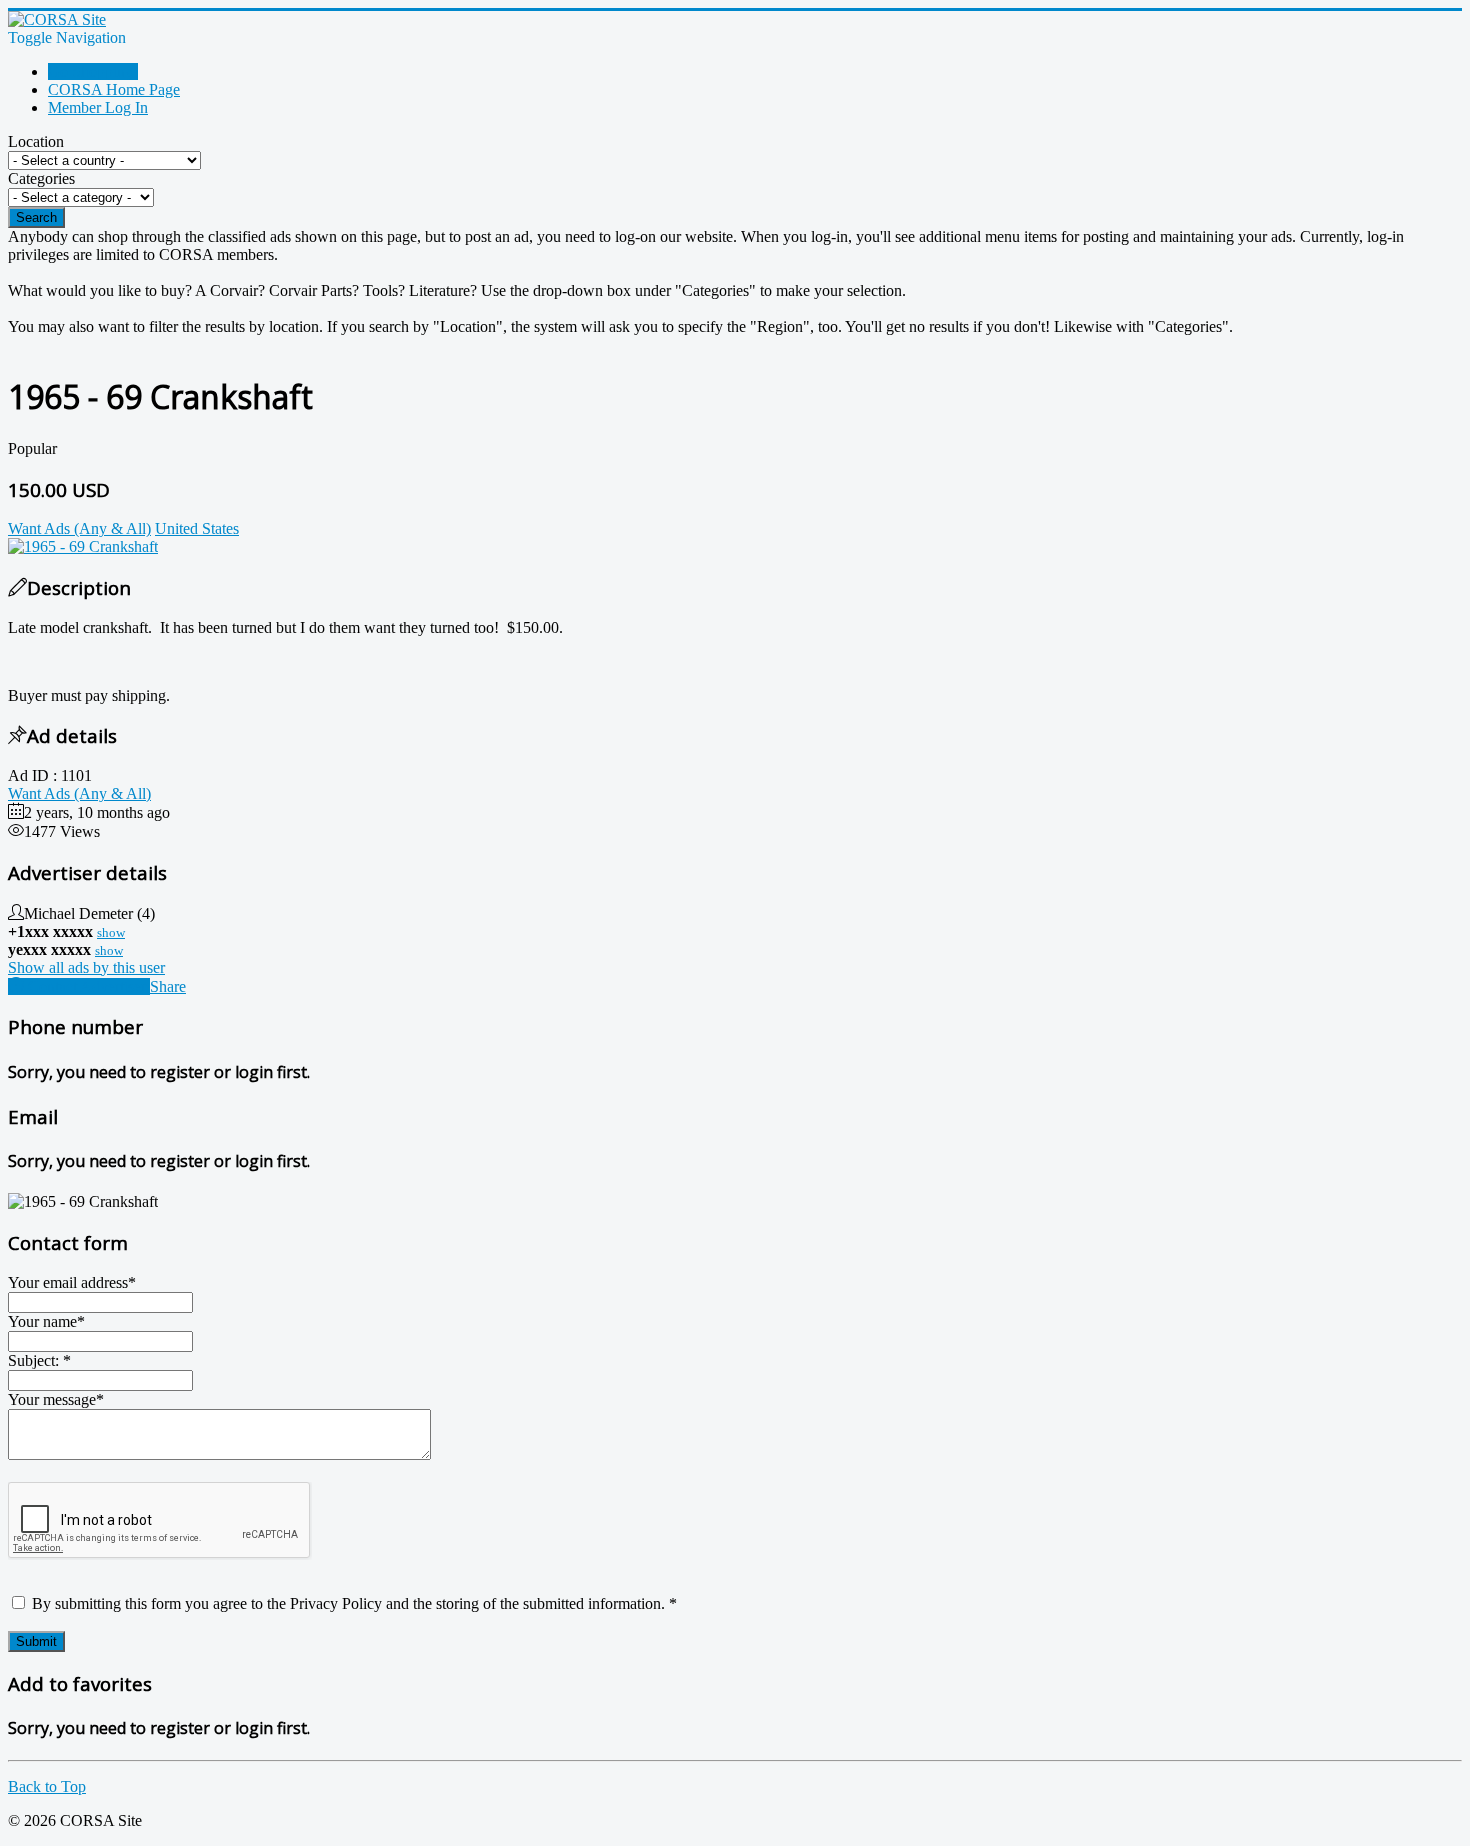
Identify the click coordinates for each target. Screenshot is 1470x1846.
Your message (56, 1399)
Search (36, 217)
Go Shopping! (93, 71)
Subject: (39, 1360)
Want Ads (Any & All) (79, 793)
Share (168, 986)
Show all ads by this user (86, 967)
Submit (36, 1641)
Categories (41, 178)
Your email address (72, 1282)
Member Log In (98, 107)
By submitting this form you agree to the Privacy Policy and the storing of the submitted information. (352, 1603)
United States (197, 528)
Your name (46, 1321)
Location (36, 141)
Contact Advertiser (87, 986)
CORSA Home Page (114, 89)
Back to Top (47, 1786)
